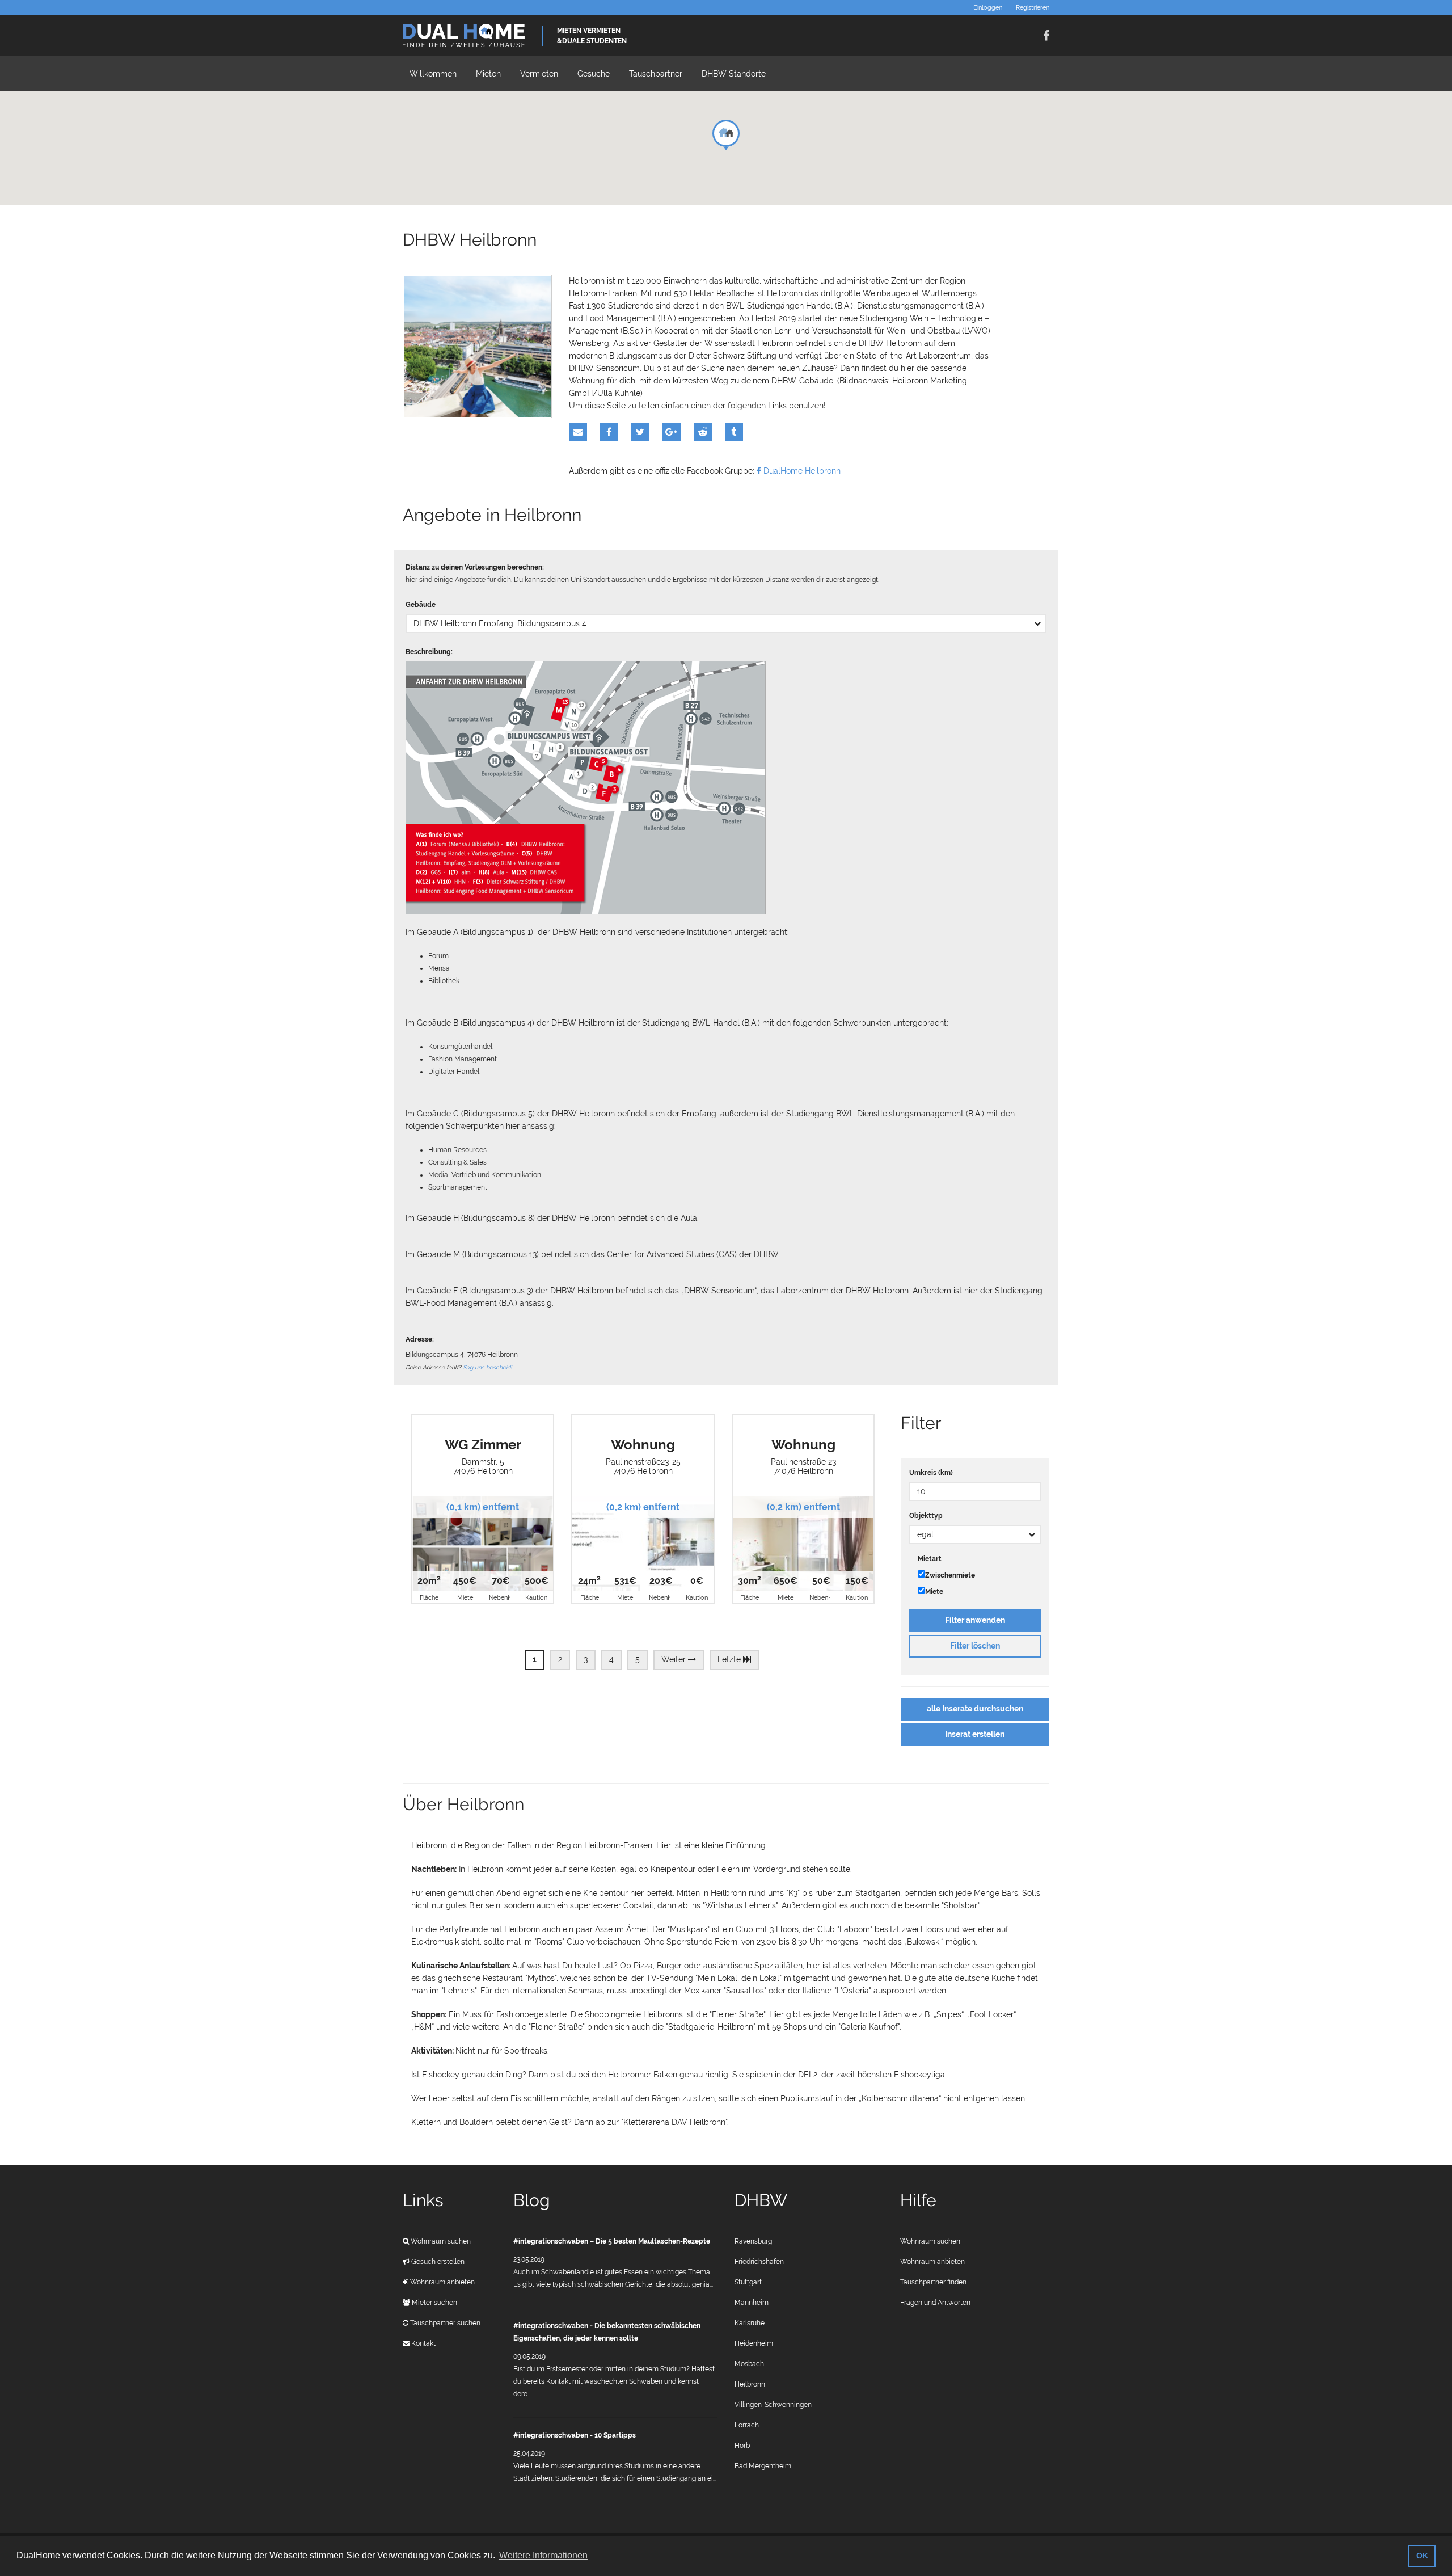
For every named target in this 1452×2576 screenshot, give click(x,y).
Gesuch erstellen (437, 2262)
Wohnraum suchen (440, 2241)
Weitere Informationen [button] (543, 2555)
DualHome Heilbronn (801, 471)
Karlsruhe (750, 2323)
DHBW (761, 2200)
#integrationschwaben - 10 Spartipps (575, 2435)
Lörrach (747, 2425)
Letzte (730, 1659)
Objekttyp (926, 1516)
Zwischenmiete (950, 1575)
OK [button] (1422, 2556)
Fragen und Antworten (935, 2303)
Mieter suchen (434, 2303)
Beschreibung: (429, 652)
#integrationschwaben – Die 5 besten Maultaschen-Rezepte (612, 2241)
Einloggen (988, 8)
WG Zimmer (483, 1445)
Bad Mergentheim (763, 2466)
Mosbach (749, 2364)
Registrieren (1033, 8)
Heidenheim (754, 2343)
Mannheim (752, 2303)
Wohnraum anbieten (442, 2282)
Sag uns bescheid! (487, 1367)
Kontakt (423, 2343)
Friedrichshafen (759, 2262)
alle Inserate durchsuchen (975, 1709)
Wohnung (643, 1445)
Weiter (675, 1659)
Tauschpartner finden (933, 2282)
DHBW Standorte (734, 74)
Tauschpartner (656, 74)
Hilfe (918, 2200)
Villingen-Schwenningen (773, 2405)
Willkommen (433, 74)
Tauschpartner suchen (444, 2323)
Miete (934, 1592)
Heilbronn (750, 2384)
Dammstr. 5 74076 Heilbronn (483, 1466)
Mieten (488, 74)
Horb (742, 2446)
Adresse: (420, 1339)
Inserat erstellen (975, 1734)
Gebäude (421, 605)
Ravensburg (753, 2241)
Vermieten (539, 74)
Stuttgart (748, 2282)
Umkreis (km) (931, 1473)
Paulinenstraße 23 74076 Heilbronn (803, 1466)
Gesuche (594, 74)
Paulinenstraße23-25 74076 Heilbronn (643, 1466)
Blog (532, 2200)
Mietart (930, 1559)
